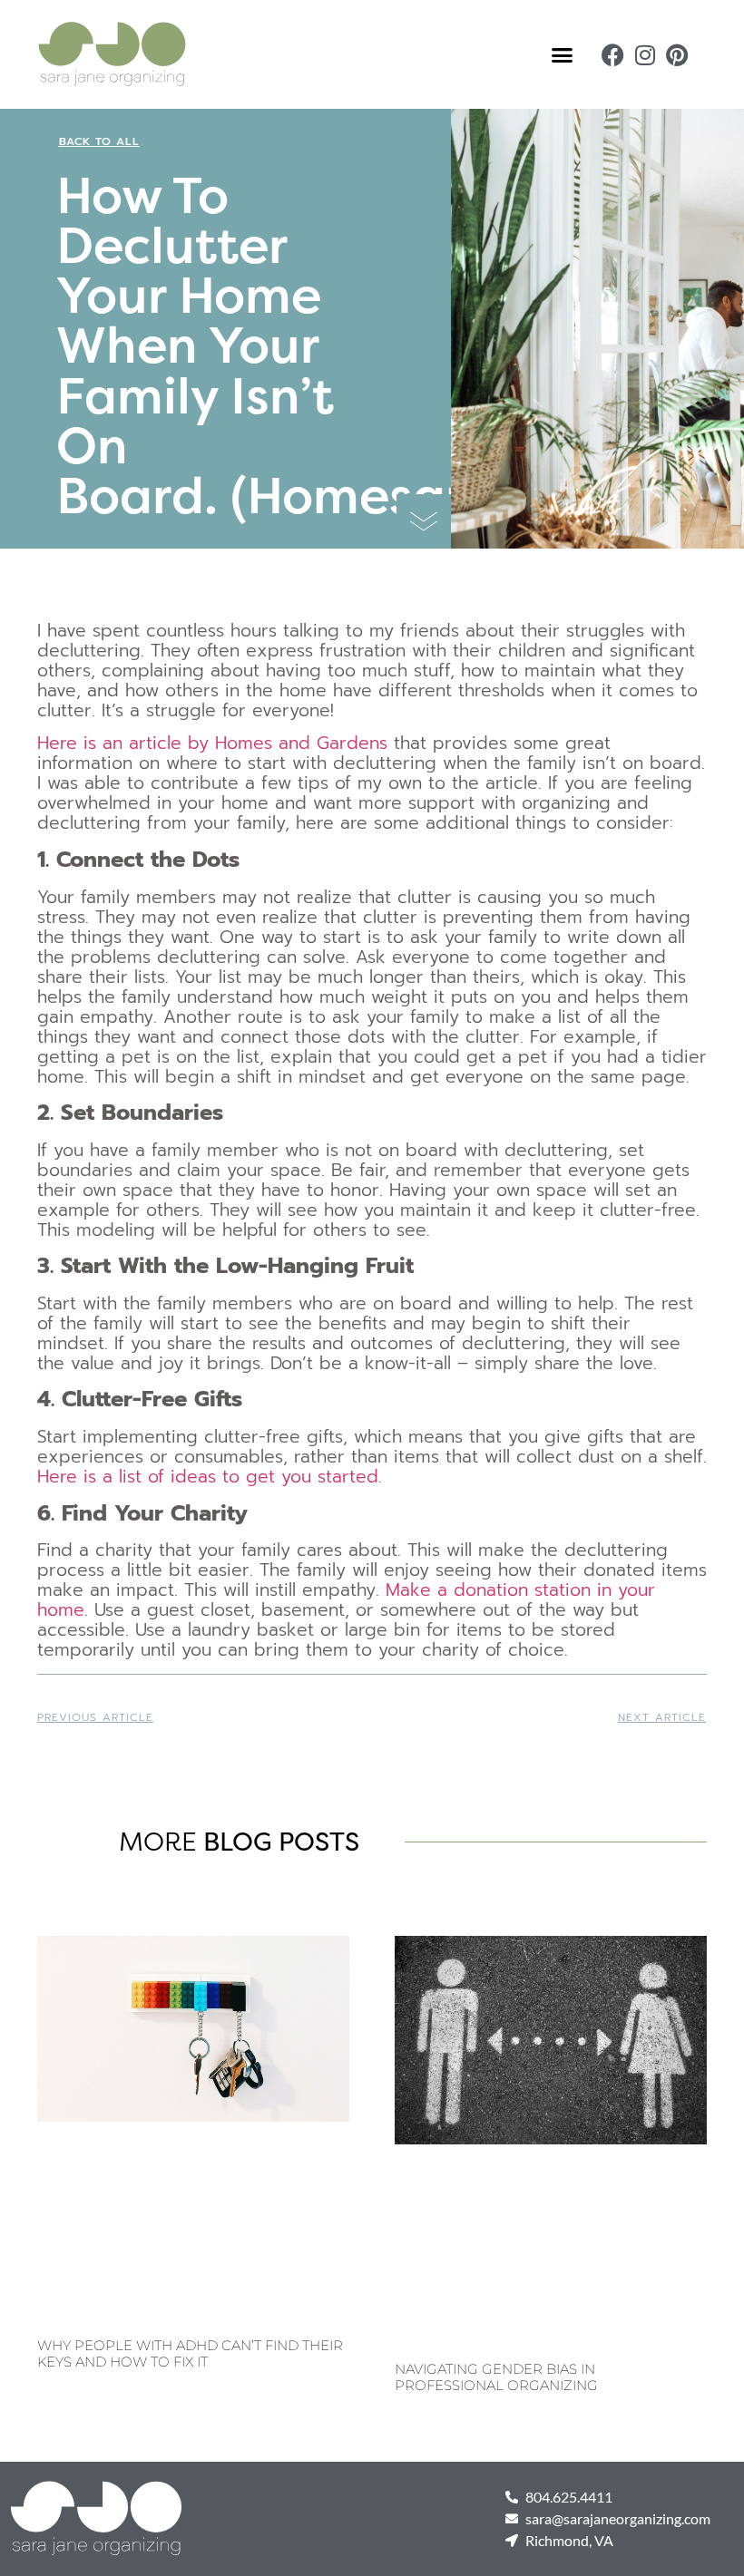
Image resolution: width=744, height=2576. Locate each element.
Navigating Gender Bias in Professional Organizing (496, 2377)
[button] (563, 54)
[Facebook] (613, 55)
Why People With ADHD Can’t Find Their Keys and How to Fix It (190, 2353)
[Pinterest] (676, 55)
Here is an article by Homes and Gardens (212, 743)
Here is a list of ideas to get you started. (210, 1477)
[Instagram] (645, 55)
